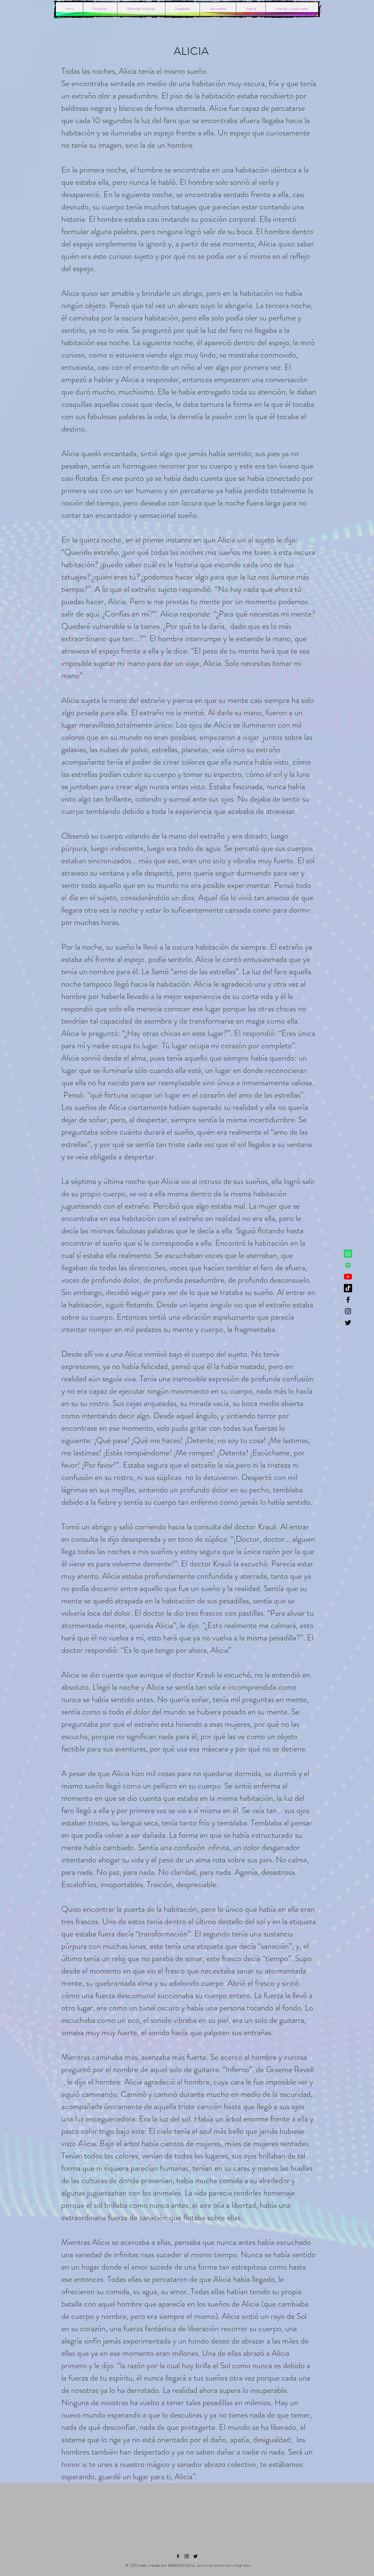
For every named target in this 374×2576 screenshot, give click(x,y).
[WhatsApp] (348, 1254)
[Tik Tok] (348, 1288)
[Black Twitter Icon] (348, 1323)
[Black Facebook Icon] (348, 1300)
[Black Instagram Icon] (348, 1311)
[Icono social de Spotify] (348, 1265)
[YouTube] (348, 1277)
